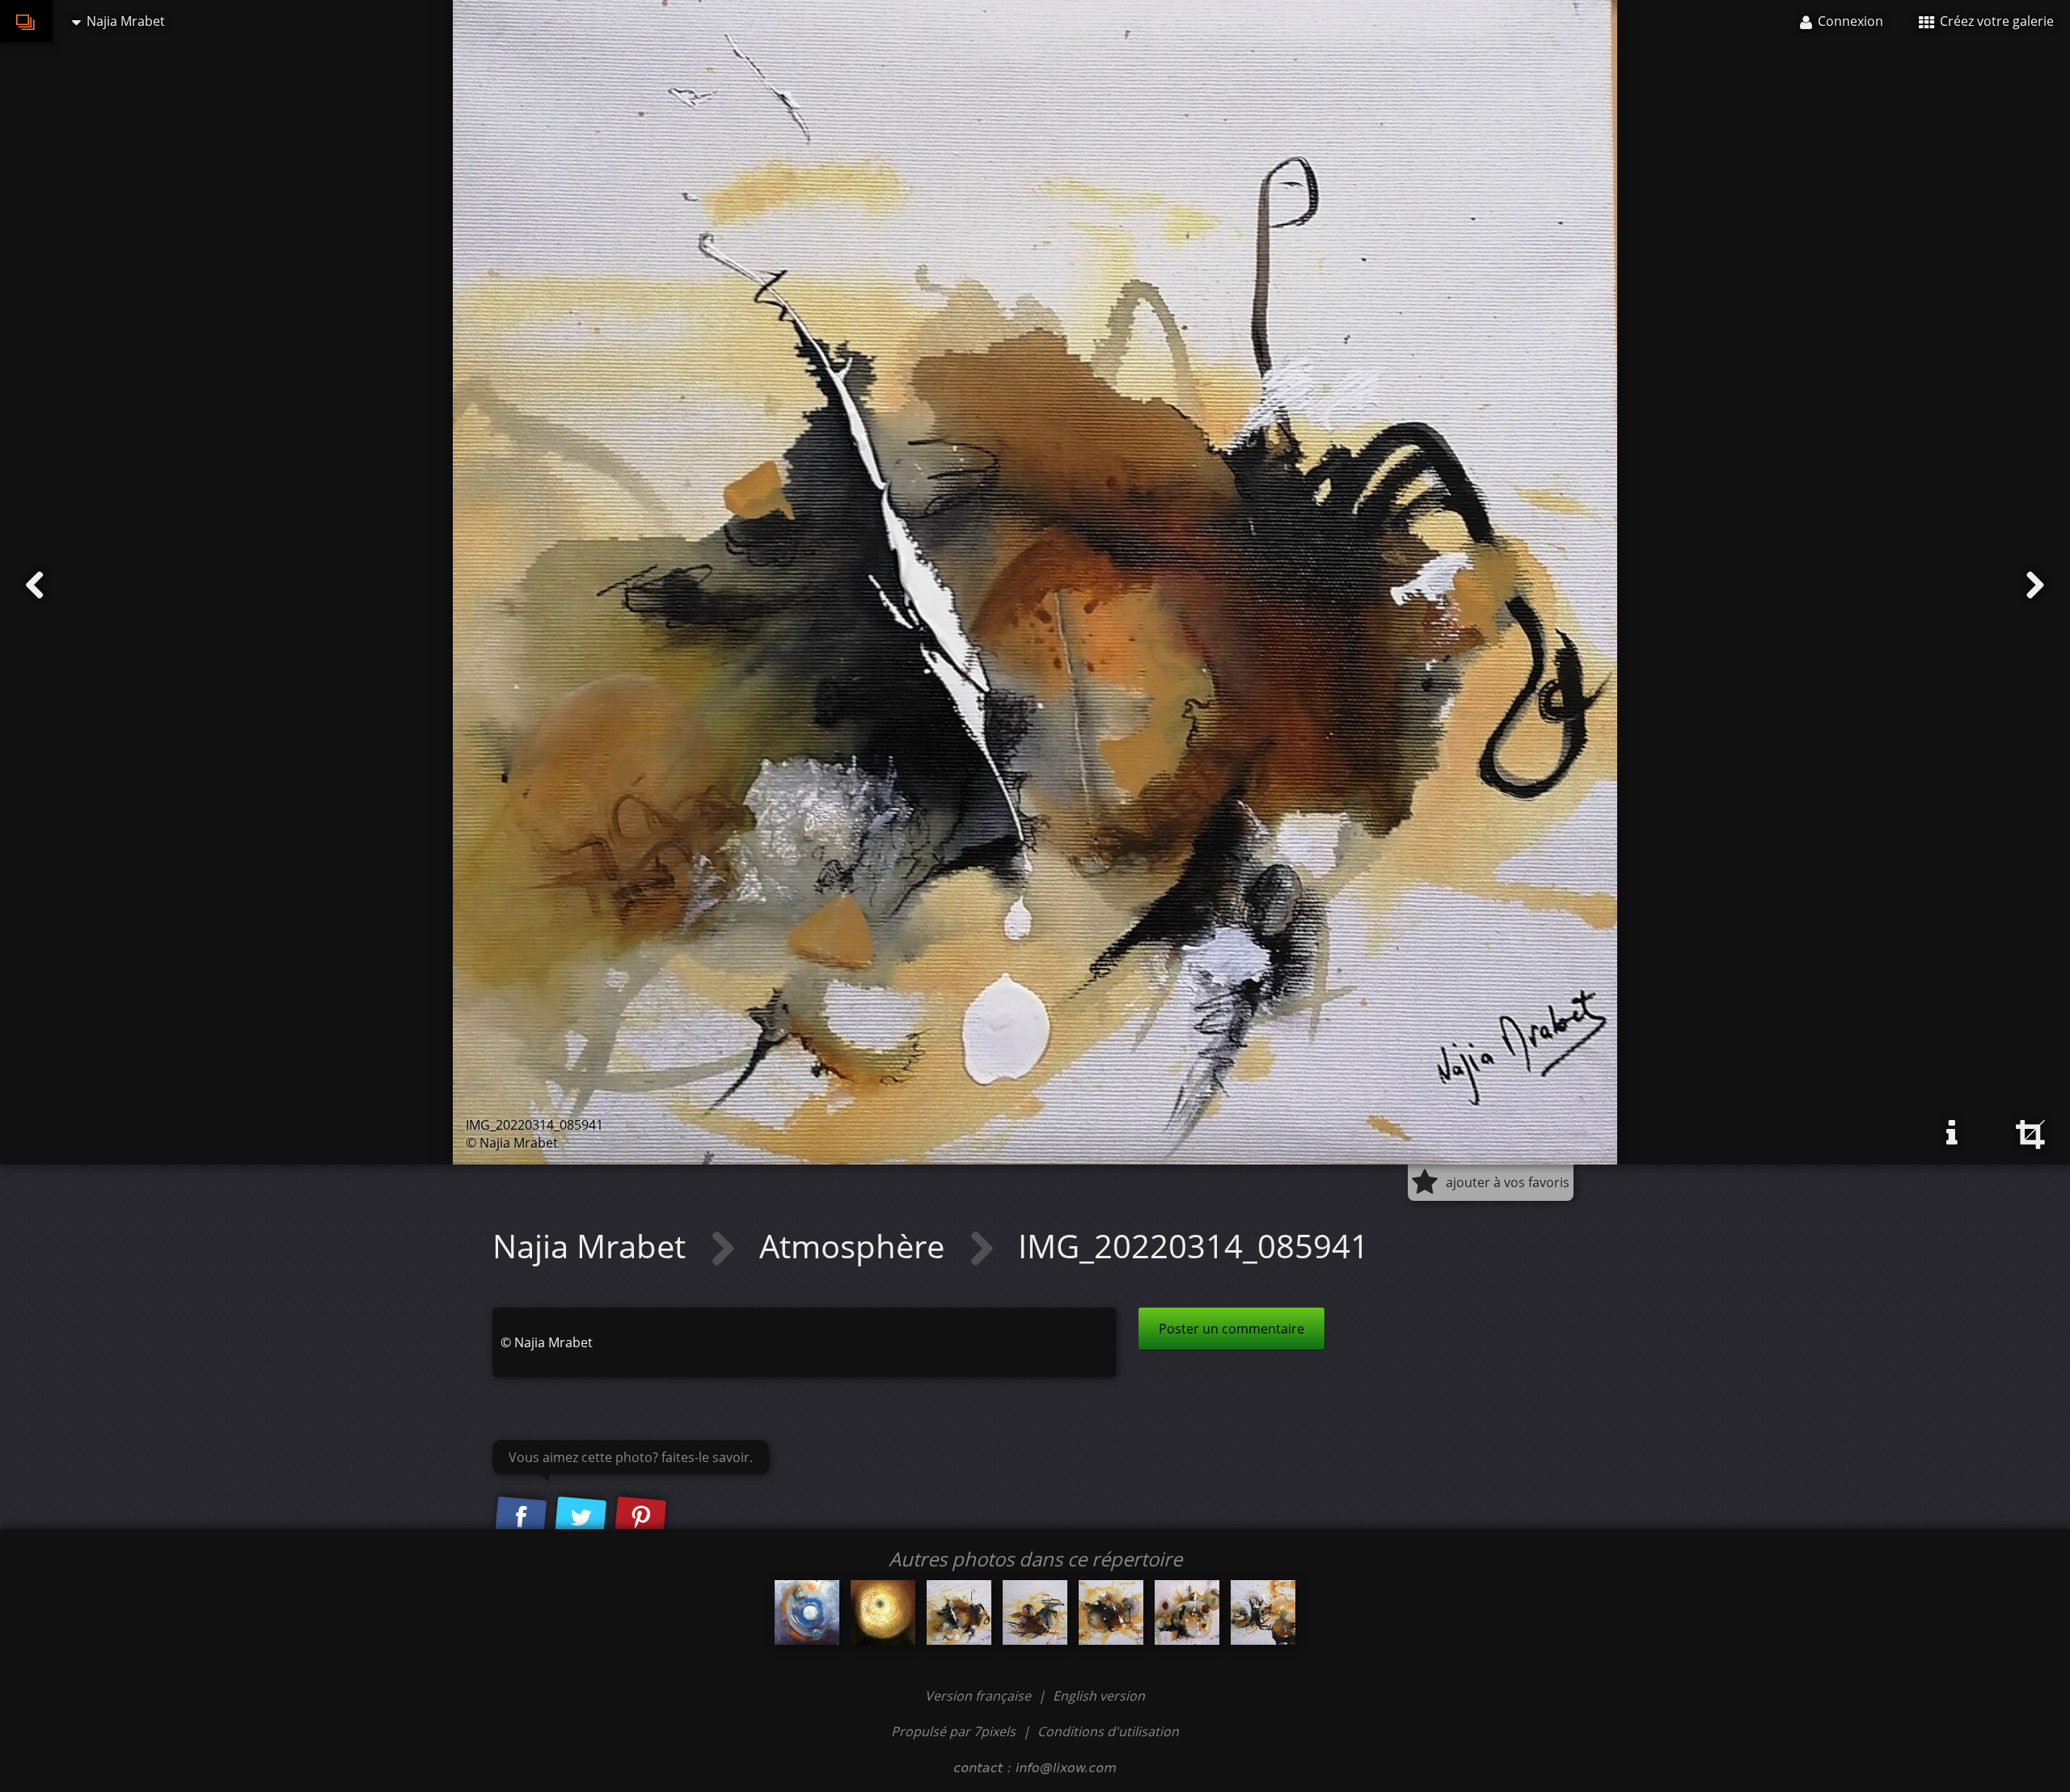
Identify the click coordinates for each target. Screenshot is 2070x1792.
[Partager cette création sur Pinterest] (640, 1518)
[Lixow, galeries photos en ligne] (26, 21)
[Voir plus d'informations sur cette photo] (1952, 1133)
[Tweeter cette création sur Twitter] (581, 1518)
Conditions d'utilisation (1108, 1731)
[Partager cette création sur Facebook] (521, 1518)
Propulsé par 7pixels (953, 1731)
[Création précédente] (35, 585)
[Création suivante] (2035, 585)
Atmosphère (856, 1246)
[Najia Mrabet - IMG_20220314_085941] (959, 1612)
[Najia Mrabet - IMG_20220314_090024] (1111, 1612)
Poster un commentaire (1231, 1329)
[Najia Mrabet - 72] (807, 1612)
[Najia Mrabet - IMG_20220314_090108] (1263, 1612)
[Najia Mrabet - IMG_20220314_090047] (1187, 1612)
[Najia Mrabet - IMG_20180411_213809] (883, 1612)
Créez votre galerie (1995, 21)
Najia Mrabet (593, 1246)
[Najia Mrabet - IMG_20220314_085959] (1035, 1612)
